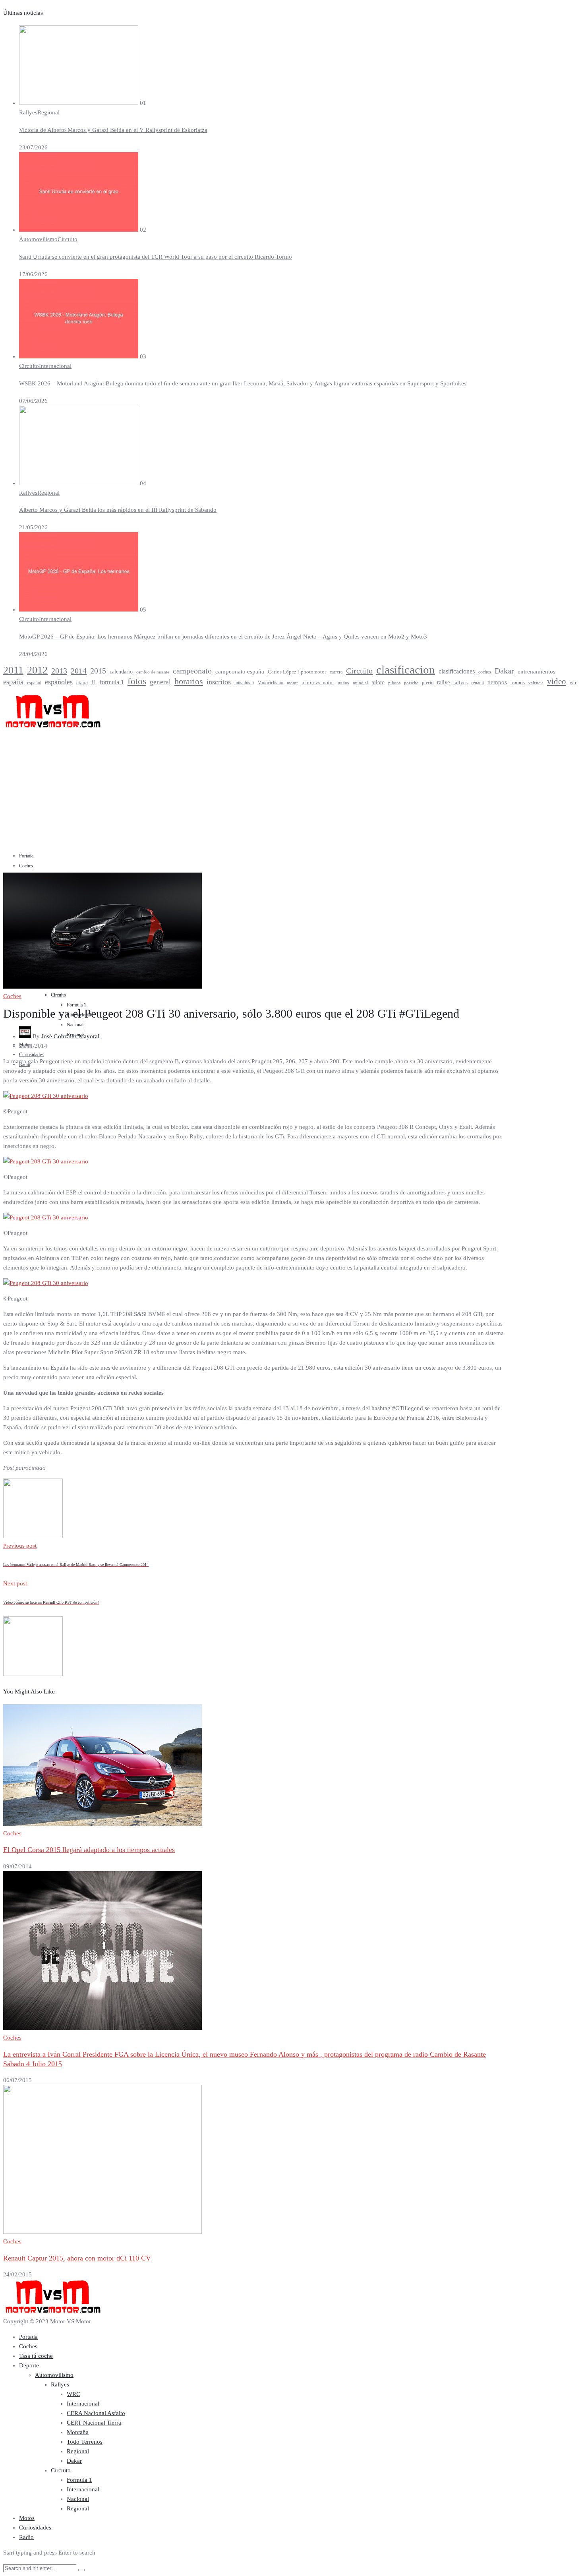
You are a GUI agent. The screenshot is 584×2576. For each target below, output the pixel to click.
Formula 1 (76, 1005)
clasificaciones (457, 671)
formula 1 (112, 682)
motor (292, 683)
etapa (82, 683)
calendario (121, 672)
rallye (443, 682)
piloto (378, 682)
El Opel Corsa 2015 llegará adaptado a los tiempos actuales (89, 1850)
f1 (94, 682)
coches (485, 672)
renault (478, 683)
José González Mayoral (70, 1036)
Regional (48, 112)
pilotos (394, 683)
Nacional (75, 1025)
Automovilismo (38, 239)
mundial (360, 683)
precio (428, 683)
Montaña (78, 2432)
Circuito (68, 239)
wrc (573, 683)
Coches (26, 866)
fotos (137, 681)
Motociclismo (270, 683)
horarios (189, 681)
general (160, 682)
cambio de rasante (153, 672)
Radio (26, 2537)
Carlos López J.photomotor (297, 672)
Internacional (55, 366)
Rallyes (28, 112)
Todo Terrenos (85, 2442)
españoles (59, 682)
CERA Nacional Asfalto (96, 2413)
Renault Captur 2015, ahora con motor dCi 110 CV (77, 2258)
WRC (73, 2394)
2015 (98, 671)
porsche (411, 683)
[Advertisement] (292, 789)
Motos (27, 2518)
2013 (59, 671)
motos (343, 683)
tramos (518, 682)
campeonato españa (240, 672)
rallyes (460, 682)
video (557, 681)
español (34, 683)
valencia (536, 683)
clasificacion (406, 670)
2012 (37, 670)
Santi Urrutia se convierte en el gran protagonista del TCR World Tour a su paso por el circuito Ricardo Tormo (156, 257)
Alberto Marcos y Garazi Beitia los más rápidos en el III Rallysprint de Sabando (118, 510)
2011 (13, 670)
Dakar (504, 671)
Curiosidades (31, 1055)
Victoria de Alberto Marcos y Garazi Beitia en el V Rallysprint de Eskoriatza (113, 130)
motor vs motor (318, 683)
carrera (336, 672)
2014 (79, 671)
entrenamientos (537, 671)
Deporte (29, 2365)
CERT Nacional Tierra (94, 2423)
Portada (26, 856)
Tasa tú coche (36, 2356)
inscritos (219, 682)
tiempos (497, 682)
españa (13, 682)
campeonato (192, 671)
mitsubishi (244, 683)
